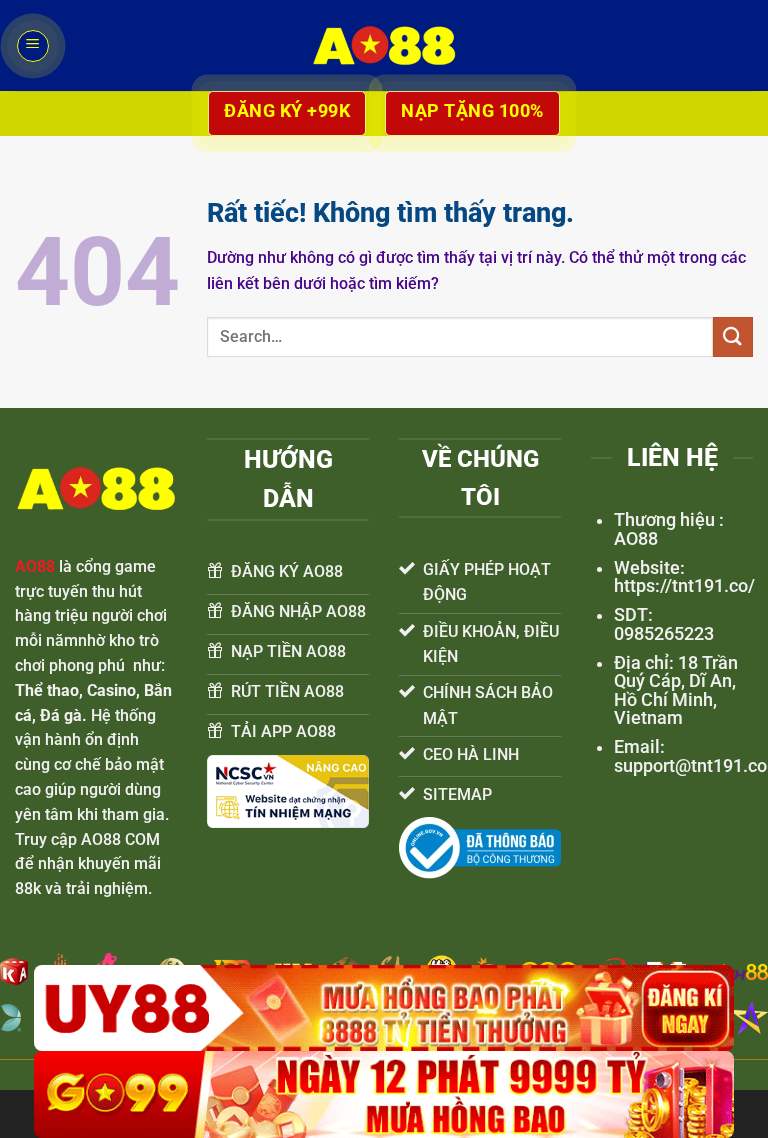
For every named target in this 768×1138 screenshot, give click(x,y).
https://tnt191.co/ (684, 586)
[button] (33, 46)
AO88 (35, 566)
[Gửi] (733, 336)
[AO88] (384, 45)
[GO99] (384, 1094)
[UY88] (384, 1008)
